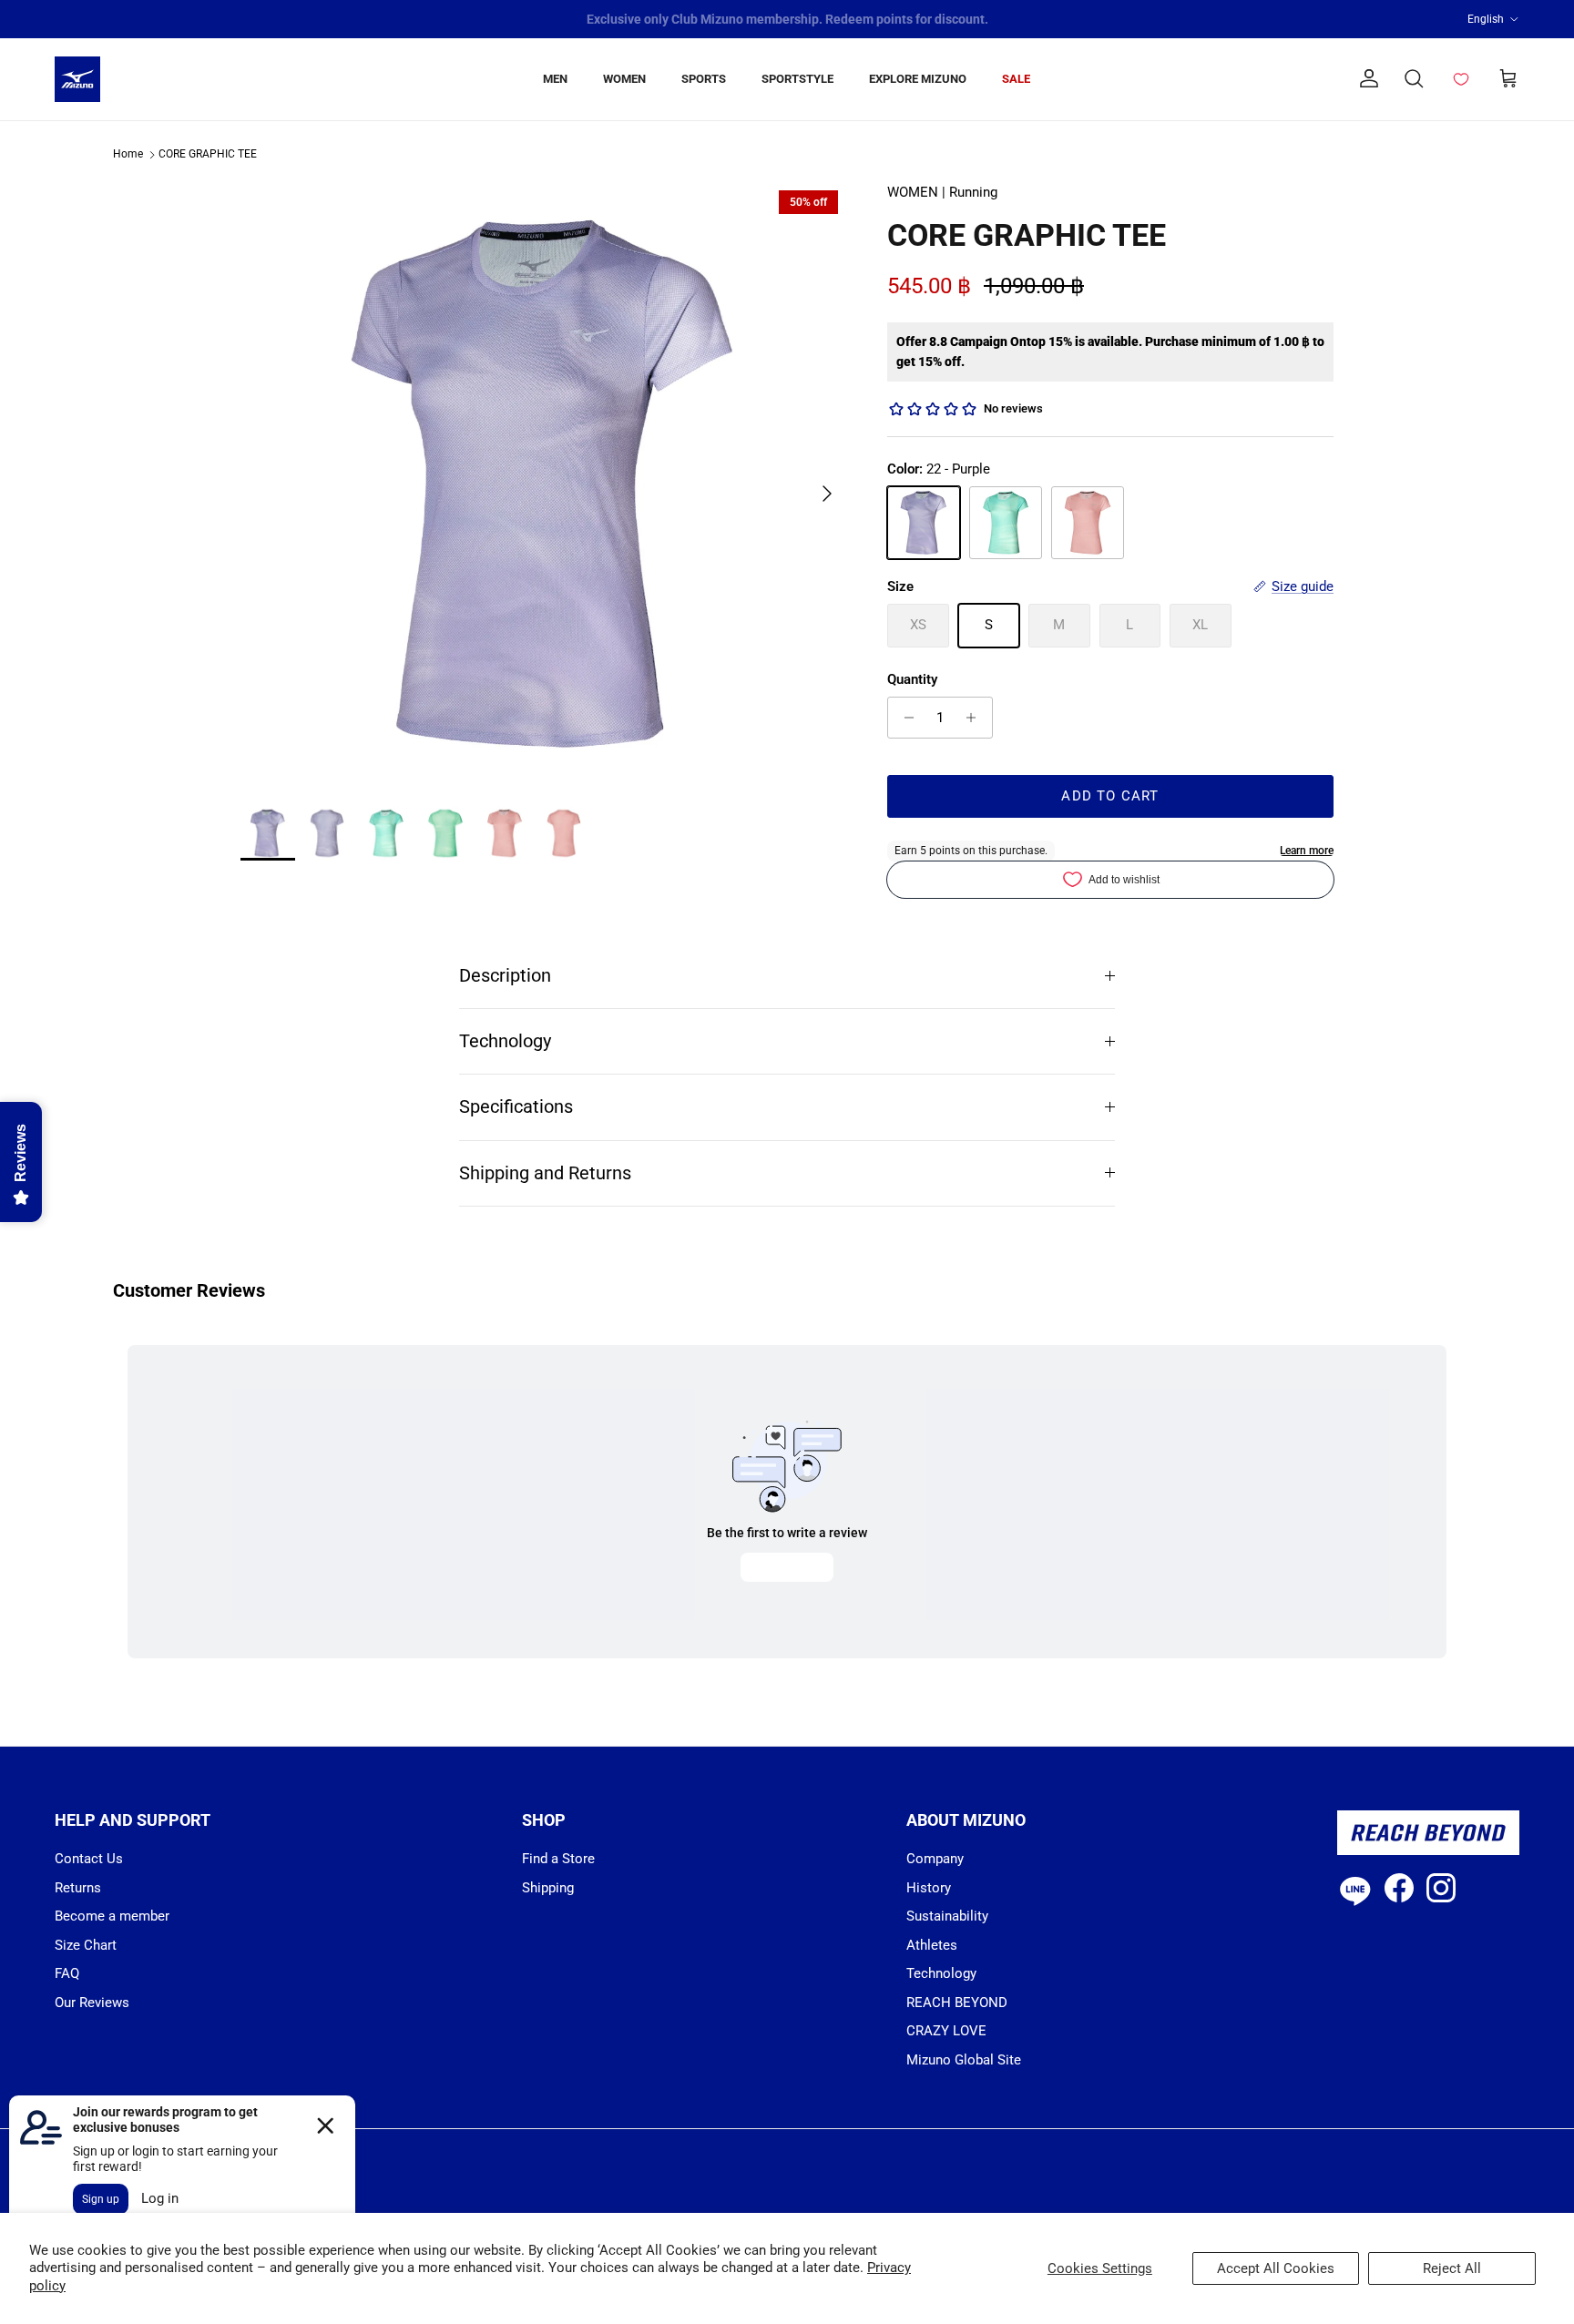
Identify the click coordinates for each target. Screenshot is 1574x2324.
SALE (1016, 79)
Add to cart (1110, 796)
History (929, 1888)
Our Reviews (92, 2003)
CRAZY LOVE (946, 2031)
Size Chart (86, 1945)
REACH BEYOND (957, 2003)
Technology (505, 1041)
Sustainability (947, 1916)
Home (128, 155)
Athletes (932, 1945)
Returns (78, 1888)
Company (935, 1859)
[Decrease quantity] (904, 718)
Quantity (912, 679)
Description (505, 976)
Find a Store (558, 1859)
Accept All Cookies (1276, 2268)
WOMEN (624, 79)
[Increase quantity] (976, 718)
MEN (555, 79)
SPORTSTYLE (797, 79)
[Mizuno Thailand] (77, 79)
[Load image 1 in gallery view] (544, 484)
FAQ (67, 1973)
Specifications (516, 1107)
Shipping (548, 1888)
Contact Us (89, 1859)
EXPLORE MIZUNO (918, 79)
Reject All (1452, 2268)
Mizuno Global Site (964, 2060)
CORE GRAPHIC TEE (208, 155)
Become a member (112, 1916)
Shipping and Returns (545, 1173)
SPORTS (704, 79)
